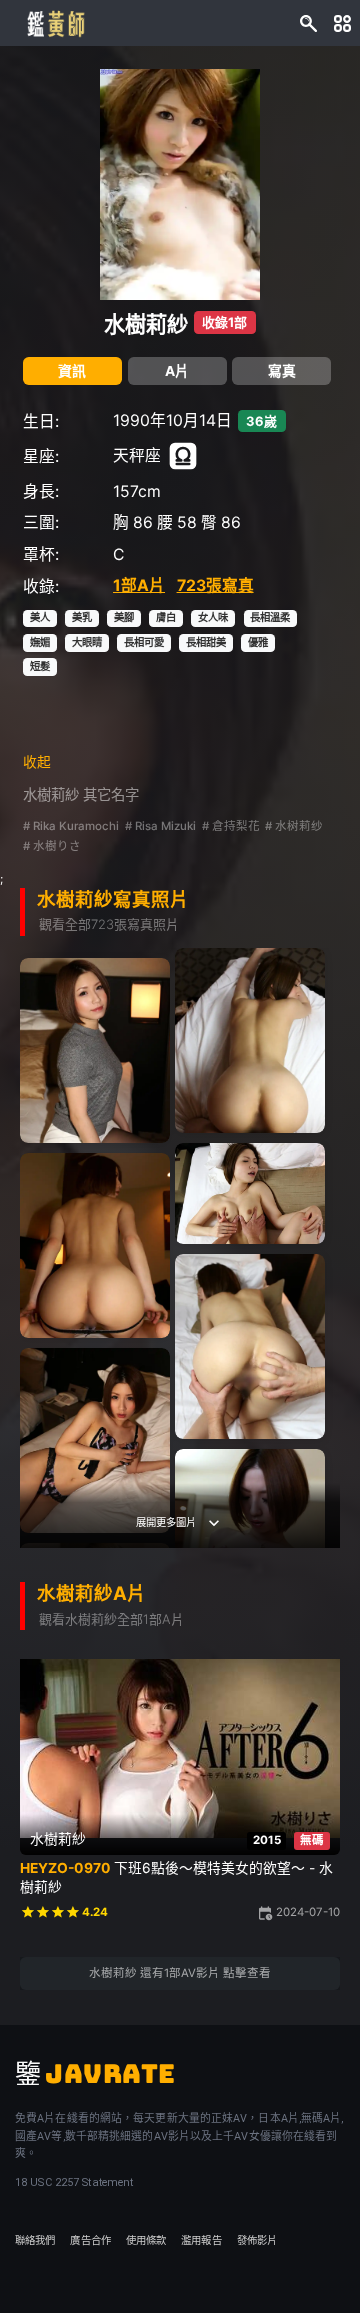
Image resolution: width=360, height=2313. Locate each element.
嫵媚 (40, 642)
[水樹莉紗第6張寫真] (250, 1346)
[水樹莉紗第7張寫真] (95, 1440)
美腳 (124, 617)
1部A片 (139, 585)
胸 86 (133, 522)
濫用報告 (201, 2240)
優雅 (258, 642)
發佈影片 (257, 2240)
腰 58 (177, 522)
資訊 (72, 371)
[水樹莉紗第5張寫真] (95, 1245)
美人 (40, 617)
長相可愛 (144, 642)
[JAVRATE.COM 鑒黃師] (55, 23)
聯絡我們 (35, 2240)
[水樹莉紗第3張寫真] (95, 1050)
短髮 (40, 666)
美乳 (82, 617)
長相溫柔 (270, 617)
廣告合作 (90, 2240)
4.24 (95, 1912)
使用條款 (146, 2240)
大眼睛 (87, 642)
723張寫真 (215, 585)
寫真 (282, 371)
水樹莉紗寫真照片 (113, 899)
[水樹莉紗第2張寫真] (250, 1040)
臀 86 (221, 522)
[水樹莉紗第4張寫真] (250, 1193)
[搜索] (308, 22)
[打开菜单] (342, 22)
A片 (177, 371)
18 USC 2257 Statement (74, 2182)
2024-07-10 (308, 1912)
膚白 (166, 617)
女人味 (213, 617)
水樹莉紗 (146, 324)
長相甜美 (206, 642)
